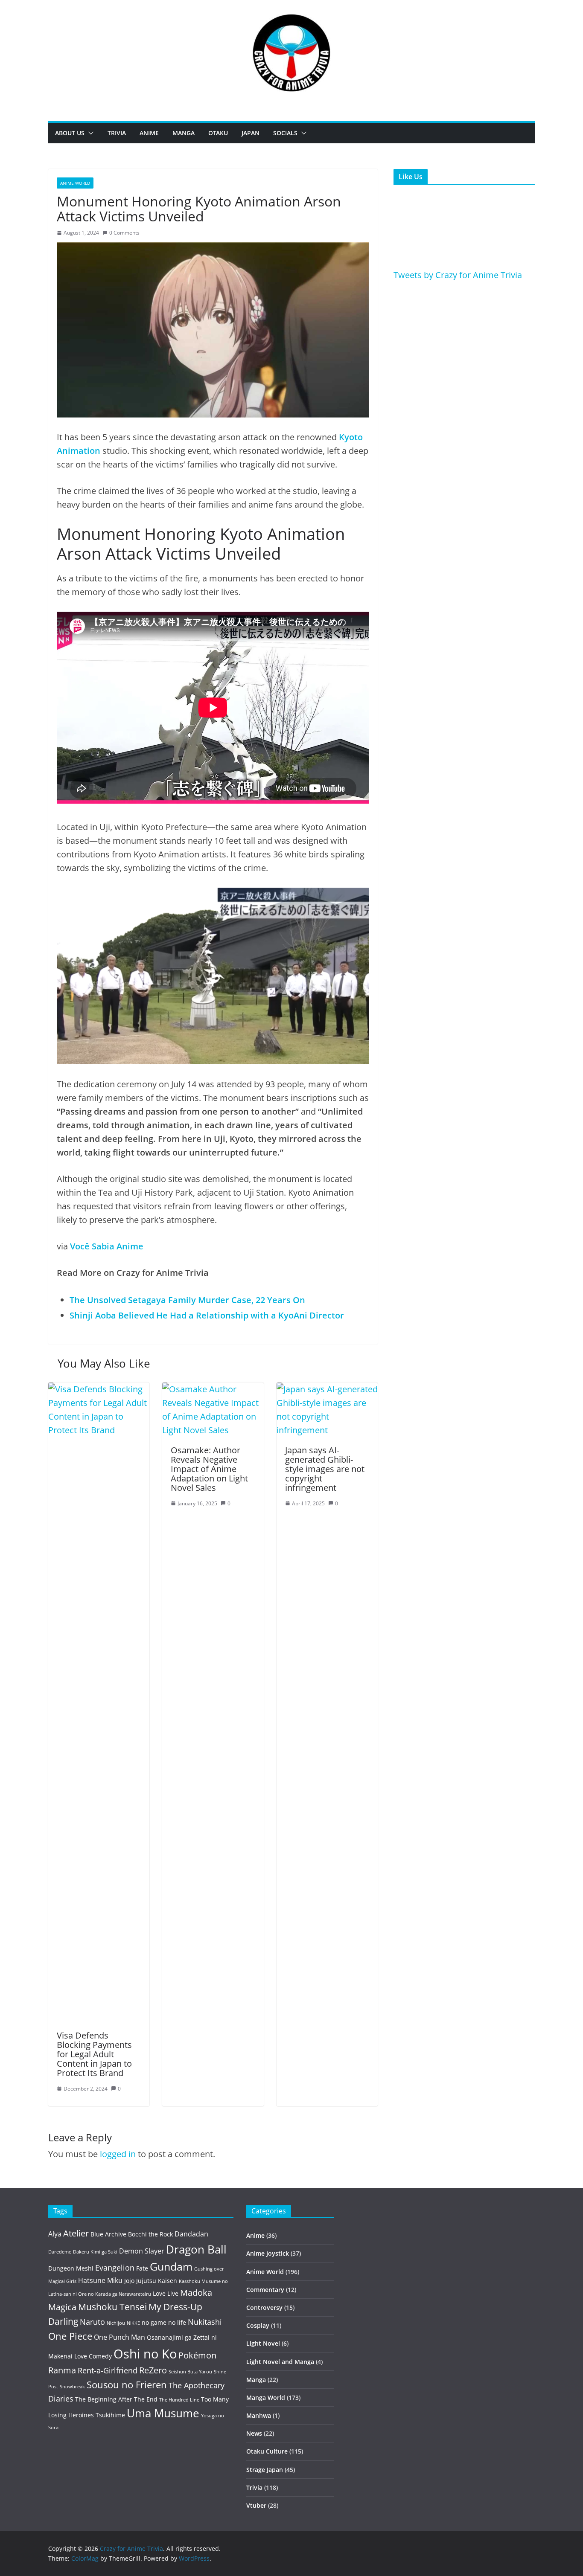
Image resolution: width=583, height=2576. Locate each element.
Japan (251, 133)
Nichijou (116, 2323)
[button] (89, 133)
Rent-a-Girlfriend (108, 2370)
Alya (55, 2234)
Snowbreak (72, 2387)
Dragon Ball (196, 2249)
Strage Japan (265, 2470)
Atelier (76, 2233)
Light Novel (263, 2343)
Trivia (117, 133)
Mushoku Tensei (112, 2307)
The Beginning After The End (116, 2399)
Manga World (266, 2397)
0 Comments (124, 233)
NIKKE (133, 2323)
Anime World (75, 183)
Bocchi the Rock (150, 2234)
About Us (70, 133)
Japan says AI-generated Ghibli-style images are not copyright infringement (325, 1469)
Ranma (62, 2370)
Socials (285, 133)
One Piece (70, 2336)
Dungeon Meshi (71, 2268)
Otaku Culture (267, 2451)
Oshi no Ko (145, 2354)
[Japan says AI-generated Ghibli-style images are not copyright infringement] (327, 1389)
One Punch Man (120, 2337)
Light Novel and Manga (280, 2362)
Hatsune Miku (100, 2280)
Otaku (218, 133)
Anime (149, 133)
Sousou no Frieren (127, 2385)
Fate (142, 2268)
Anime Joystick (268, 2253)
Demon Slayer (142, 2251)
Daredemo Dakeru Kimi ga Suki (83, 2252)
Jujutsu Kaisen (157, 2281)
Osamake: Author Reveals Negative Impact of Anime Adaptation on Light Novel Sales (209, 1469)
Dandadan (191, 2234)
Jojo (129, 2281)
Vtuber (256, 2505)
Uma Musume (163, 2413)
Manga (184, 133)
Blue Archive (108, 2234)
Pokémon (197, 2355)
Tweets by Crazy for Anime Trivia (458, 275)
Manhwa (259, 2415)
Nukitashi (205, 2322)
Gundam (171, 2267)
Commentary (265, 2290)
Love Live (166, 2293)
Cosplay (258, 2325)
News (254, 2433)
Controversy (264, 2307)
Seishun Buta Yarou (190, 2372)
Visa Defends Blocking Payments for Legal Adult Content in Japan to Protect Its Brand (94, 2054)
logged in (118, 2154)
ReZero (153, 2370)
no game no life (164, 2322)
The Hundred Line (179, 2400)
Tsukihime (110, 2415)
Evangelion (115, 2268)
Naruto (92, 2322)
